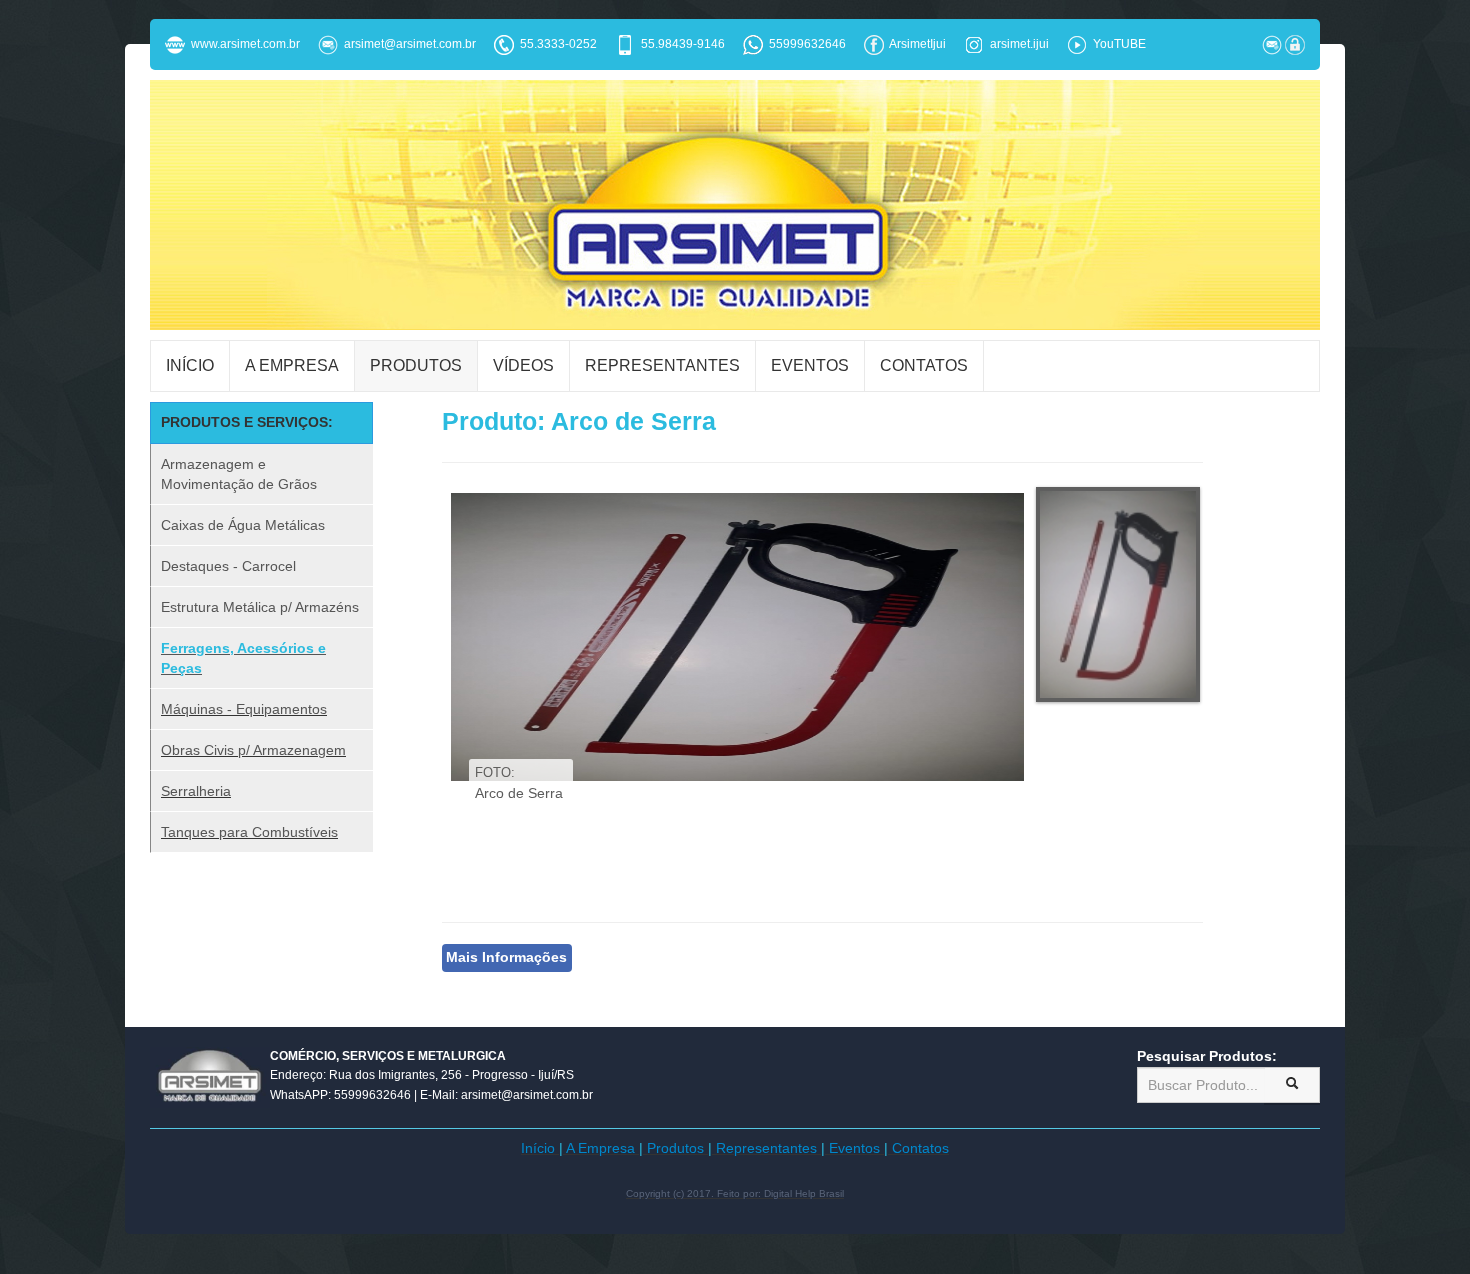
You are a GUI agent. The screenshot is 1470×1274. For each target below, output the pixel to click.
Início (190, 365)
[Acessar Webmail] (1272, 44)
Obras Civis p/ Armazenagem (253, 750)
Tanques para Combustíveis (249, 832)
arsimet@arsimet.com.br (407, 44)
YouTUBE (1119, 44)
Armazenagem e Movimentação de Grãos (239, 474)
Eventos (810, 365)
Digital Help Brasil (804, 1193)
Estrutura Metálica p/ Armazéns (260, 607)
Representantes (662, 365)
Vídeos (523, 365)
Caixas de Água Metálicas (243, 525)
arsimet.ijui (1019, 44)
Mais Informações (506, 957)
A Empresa (292, 365)
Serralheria (196, 791)
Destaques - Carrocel (228, 566)
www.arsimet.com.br (242, 44)
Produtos (416, 365)
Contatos (924, 365)
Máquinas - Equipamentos (244, 709)
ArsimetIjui (917, 44)
